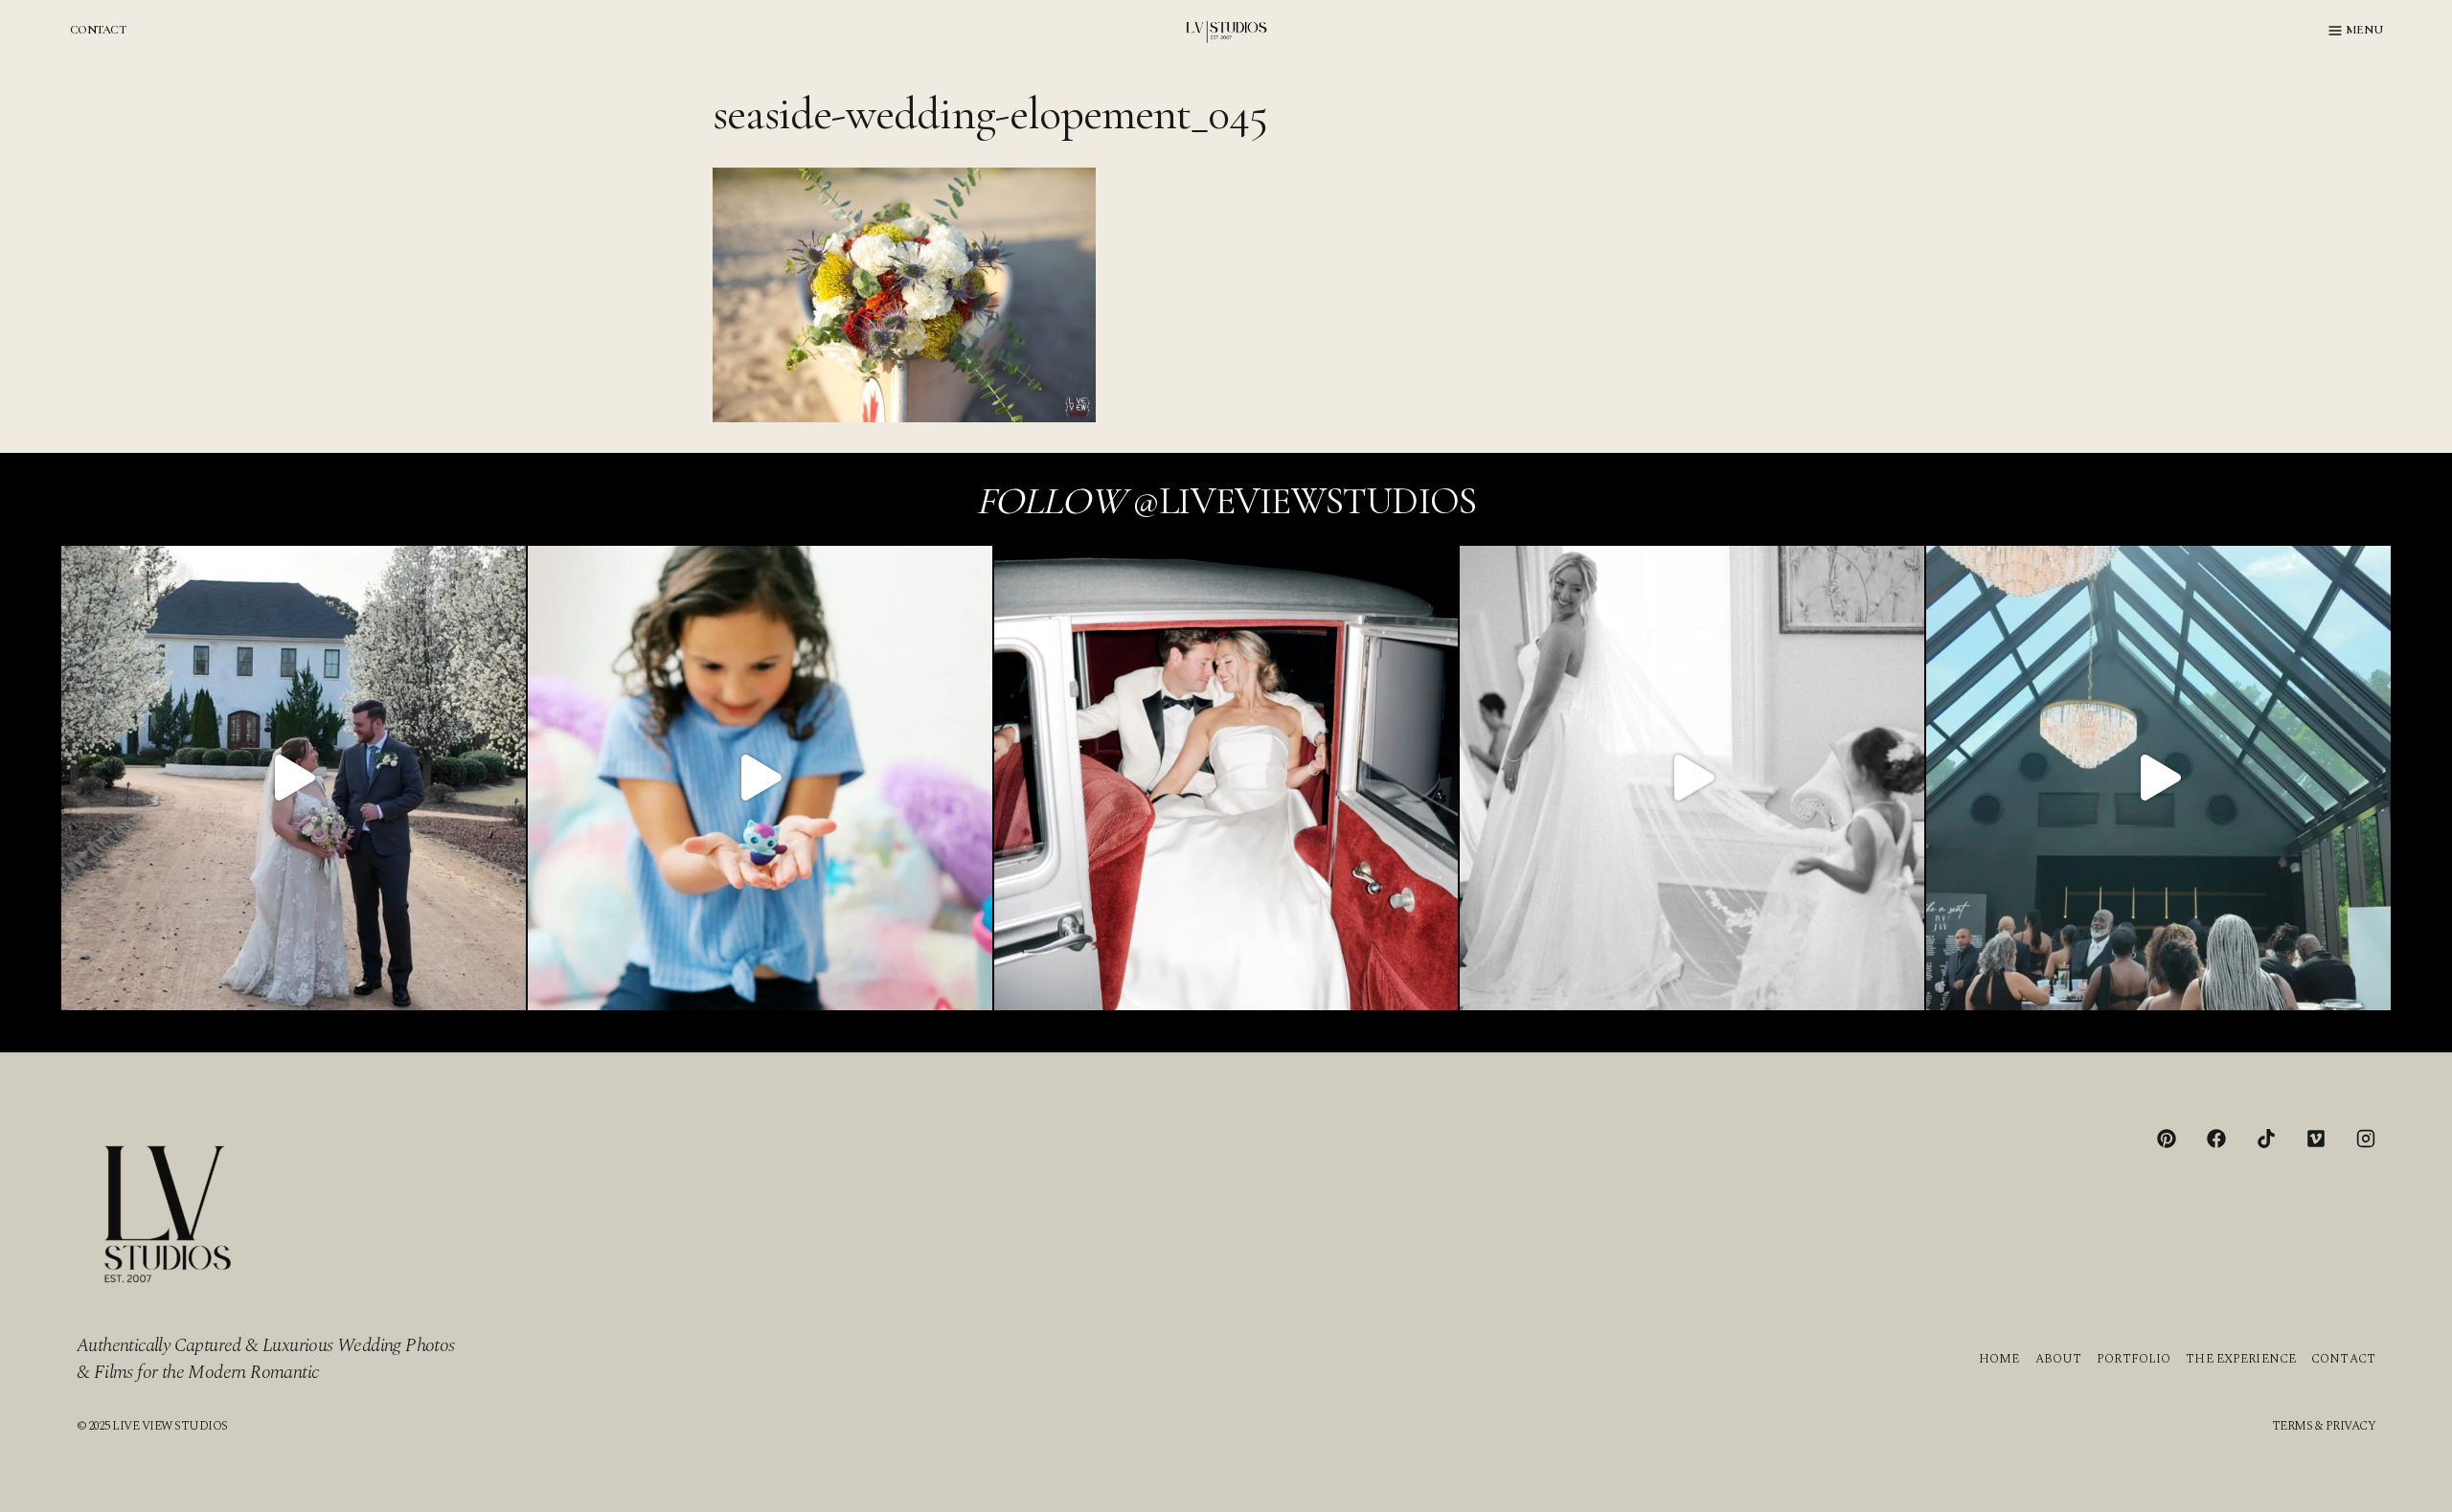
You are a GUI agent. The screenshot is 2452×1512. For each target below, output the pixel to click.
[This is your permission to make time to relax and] (294, 778)
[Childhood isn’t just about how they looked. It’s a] (760, 778)
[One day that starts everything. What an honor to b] (1692, 778)
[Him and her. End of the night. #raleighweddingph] (1226, 778)
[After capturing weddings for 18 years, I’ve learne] (2158, 778)
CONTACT (98, 30)
